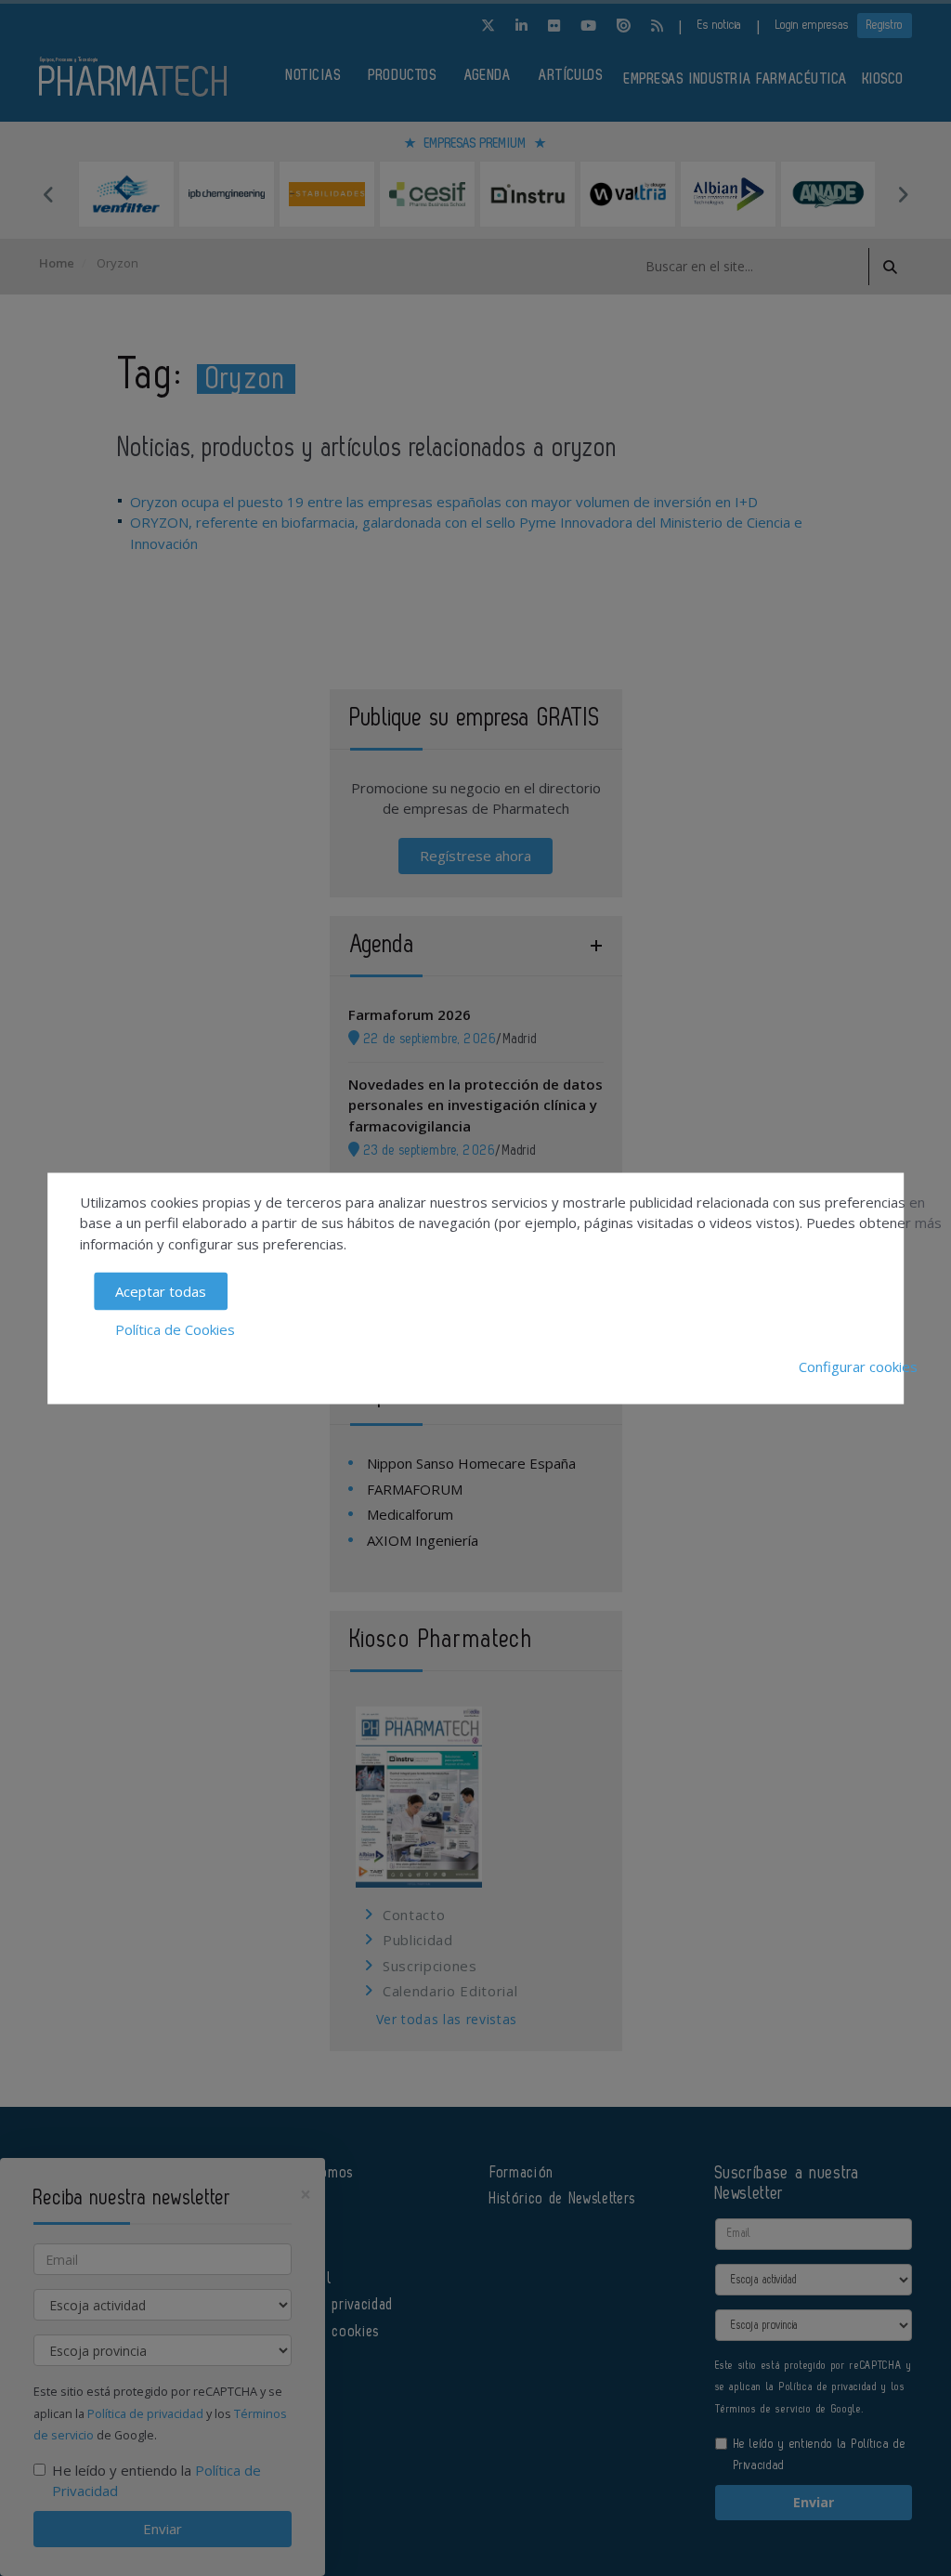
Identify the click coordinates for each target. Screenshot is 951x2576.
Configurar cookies (858, 1366)
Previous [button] (48, 194)
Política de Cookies (175, 1328)
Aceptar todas (161, 1291)
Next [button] (903, 194)
